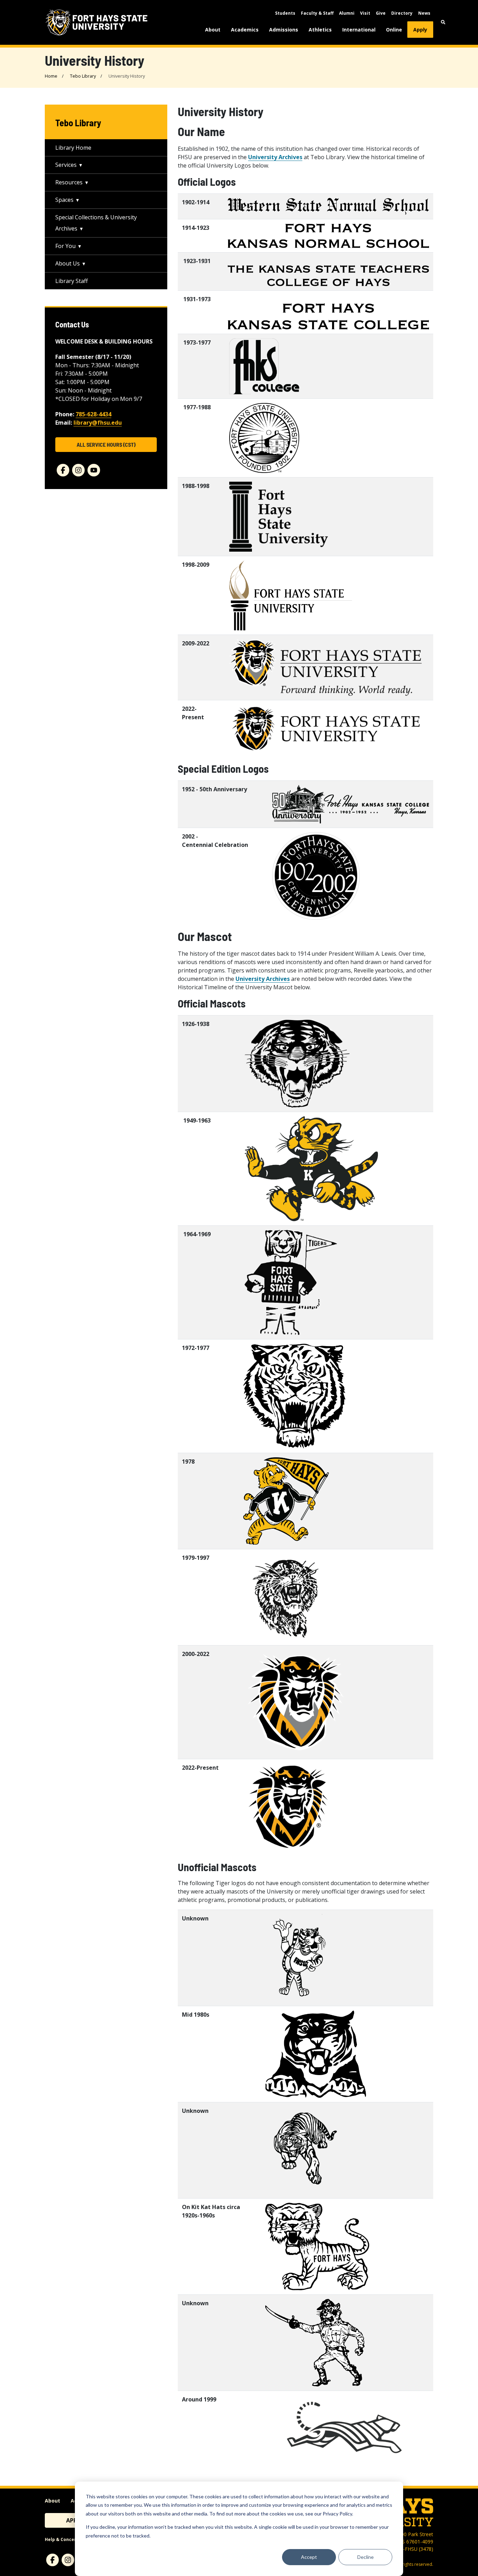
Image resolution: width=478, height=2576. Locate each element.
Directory (402, 13)
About (213, 30)
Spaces (64, 200)
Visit (365, 13)
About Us (68, 263)
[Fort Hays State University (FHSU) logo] (96, 22)
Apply (420, 30)
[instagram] (78, 470)
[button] (443, 22)
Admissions (284, 30)
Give (381, 13)
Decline (365, 2557)
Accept (309, 2557)
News (424, 13)
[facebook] (63, 470)
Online (394, 30)
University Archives (275, 157)
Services (66, 165)
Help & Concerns (63, 2539)
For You (65, 246)
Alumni (347, 13)
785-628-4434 (93, 414)
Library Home (73, 148)
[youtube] (94, 470)
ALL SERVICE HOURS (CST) (106, 444)
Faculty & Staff (317, 13)
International (359, 30)
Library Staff (72, 281)
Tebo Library (83, 76)
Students (285, 13)
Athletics (320, 30)
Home (51, 76)
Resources (69, 182)
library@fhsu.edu (98, 423)
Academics (245, 30)
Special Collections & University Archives (96, 223)
